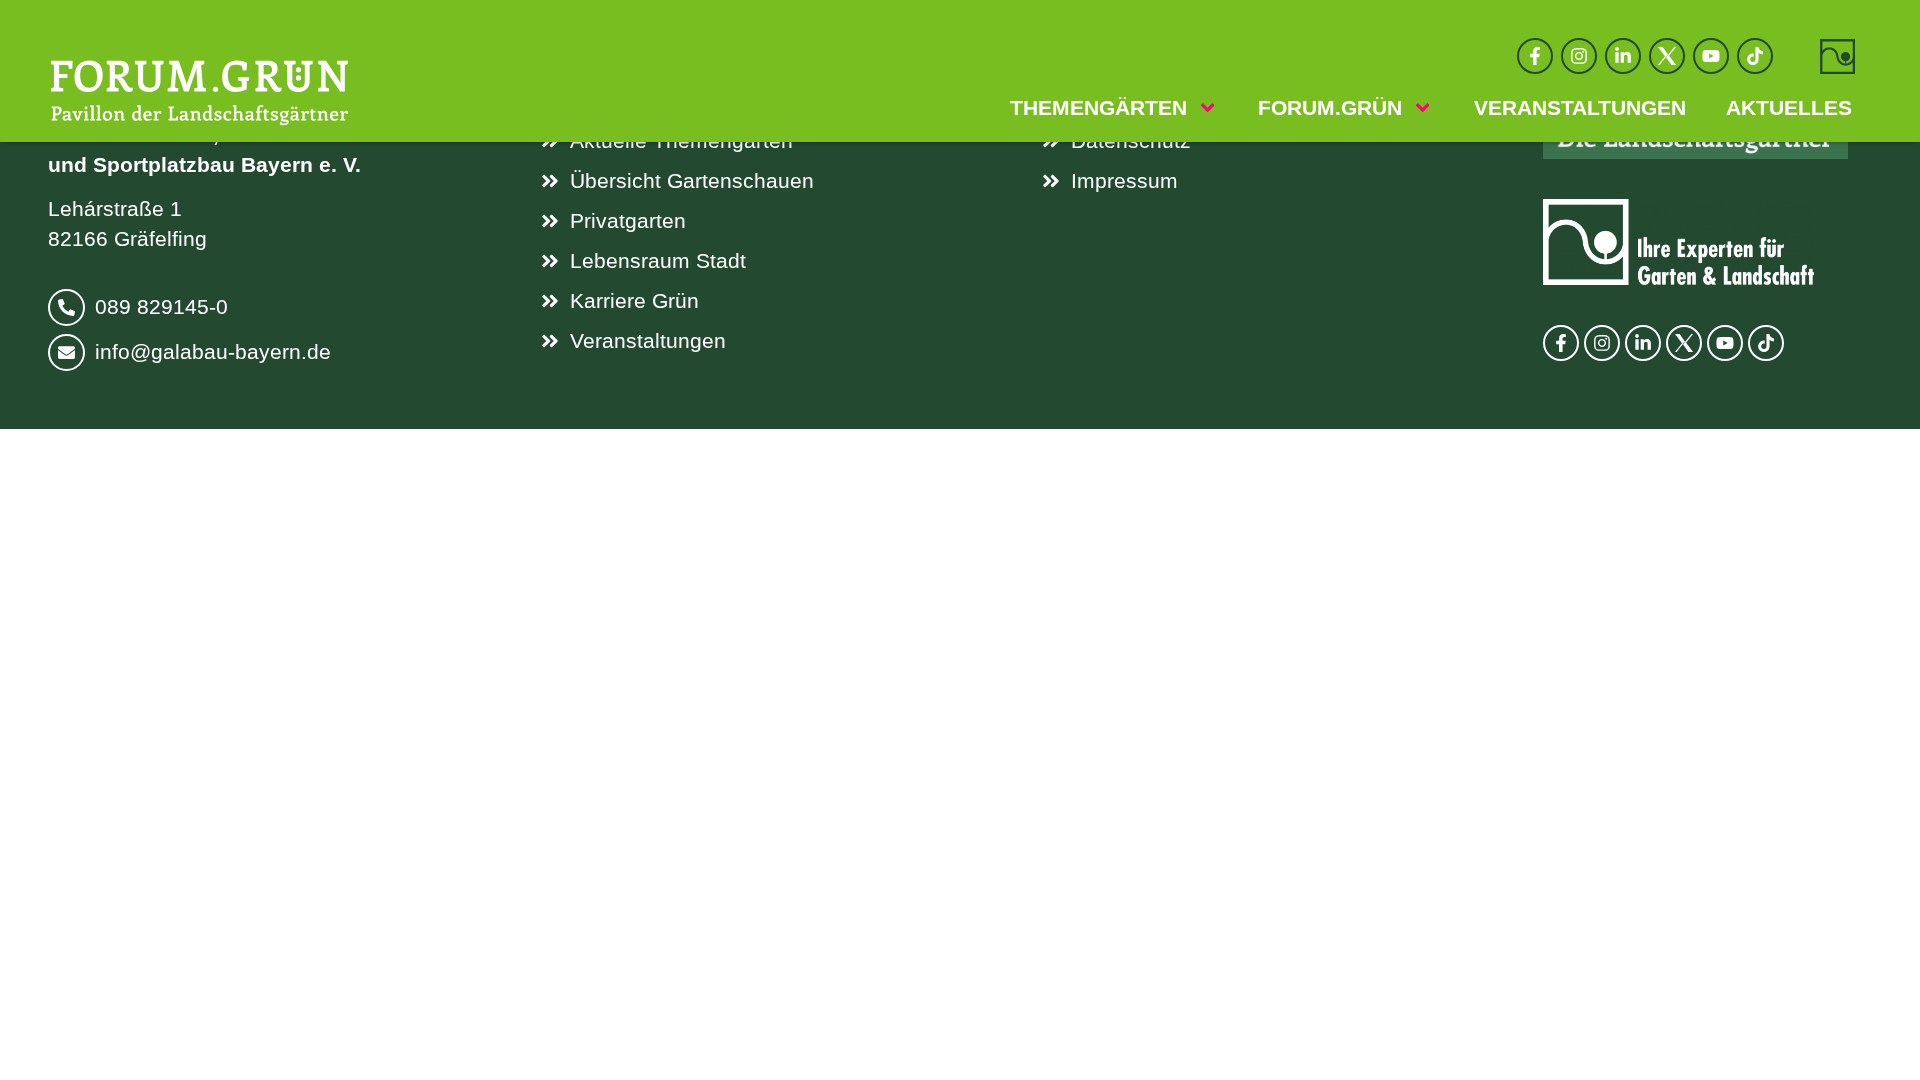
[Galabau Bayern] (1837, 56)
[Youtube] (1711, 56)
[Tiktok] (1755, 56)
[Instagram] (1579, 56)
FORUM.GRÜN (1330, 108)
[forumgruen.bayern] (199, 90)
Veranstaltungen (1580, 108)
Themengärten (1098, 108)
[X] (1667, 56)
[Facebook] (1535, 56)
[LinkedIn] (1623, 56)
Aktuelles (1789, 108)
